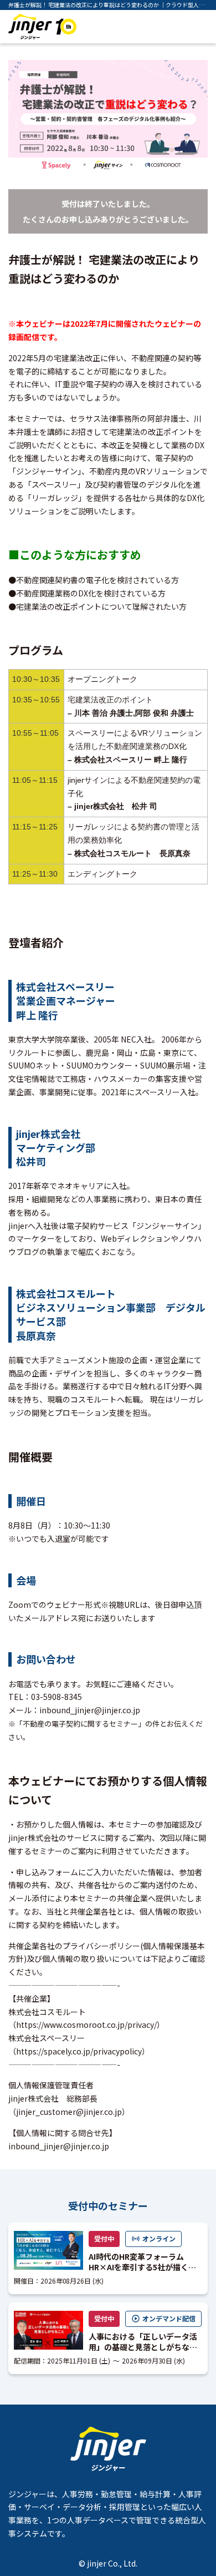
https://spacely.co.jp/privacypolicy (79, 2051)
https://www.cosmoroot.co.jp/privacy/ (86, 2025)
